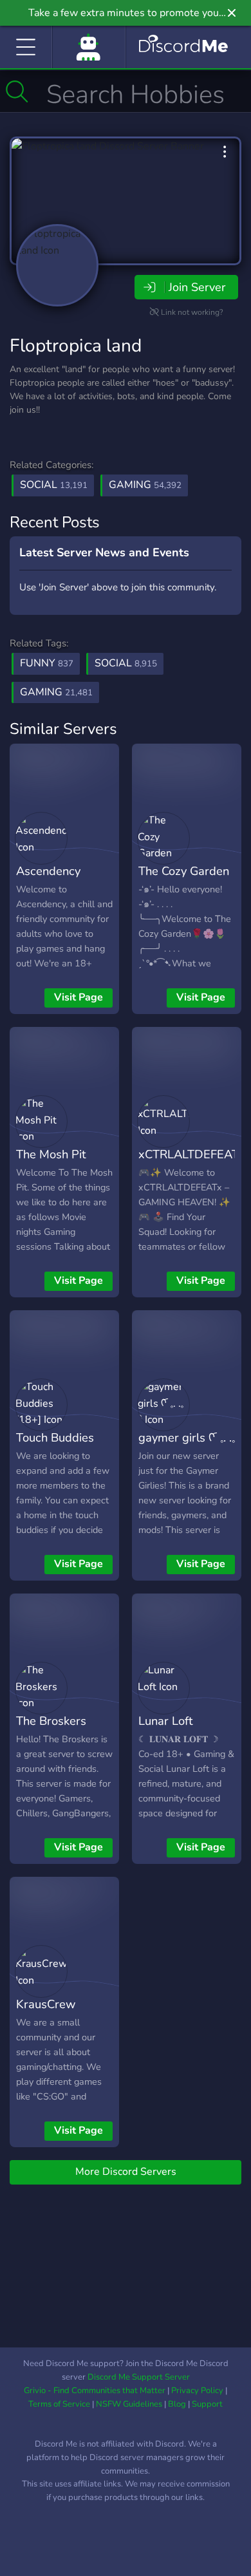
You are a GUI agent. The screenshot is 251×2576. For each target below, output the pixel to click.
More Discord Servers (126, 2172)
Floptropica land (76, 346)
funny (47, 663)
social (126, 663)
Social (54, 485)
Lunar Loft (165, 1721)
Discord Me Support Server (139, 2377)
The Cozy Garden (184, 871)
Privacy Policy (197, 2391)
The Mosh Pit (51, 1154)
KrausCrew (46, 2004)
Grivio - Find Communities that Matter (95, 2391)
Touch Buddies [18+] (55, 1447)
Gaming (145, 485)
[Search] (17, 91)
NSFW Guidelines (129, 2404)
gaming (56, 692)
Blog (177, 2404)
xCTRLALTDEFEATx (191, 1154)
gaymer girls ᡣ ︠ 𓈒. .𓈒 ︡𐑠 (187, 1447)
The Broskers (51, 1721)
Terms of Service (59, 2404)
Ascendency (48, 871)
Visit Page (79, 997)
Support (207, 2404)
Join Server (197, 287)
